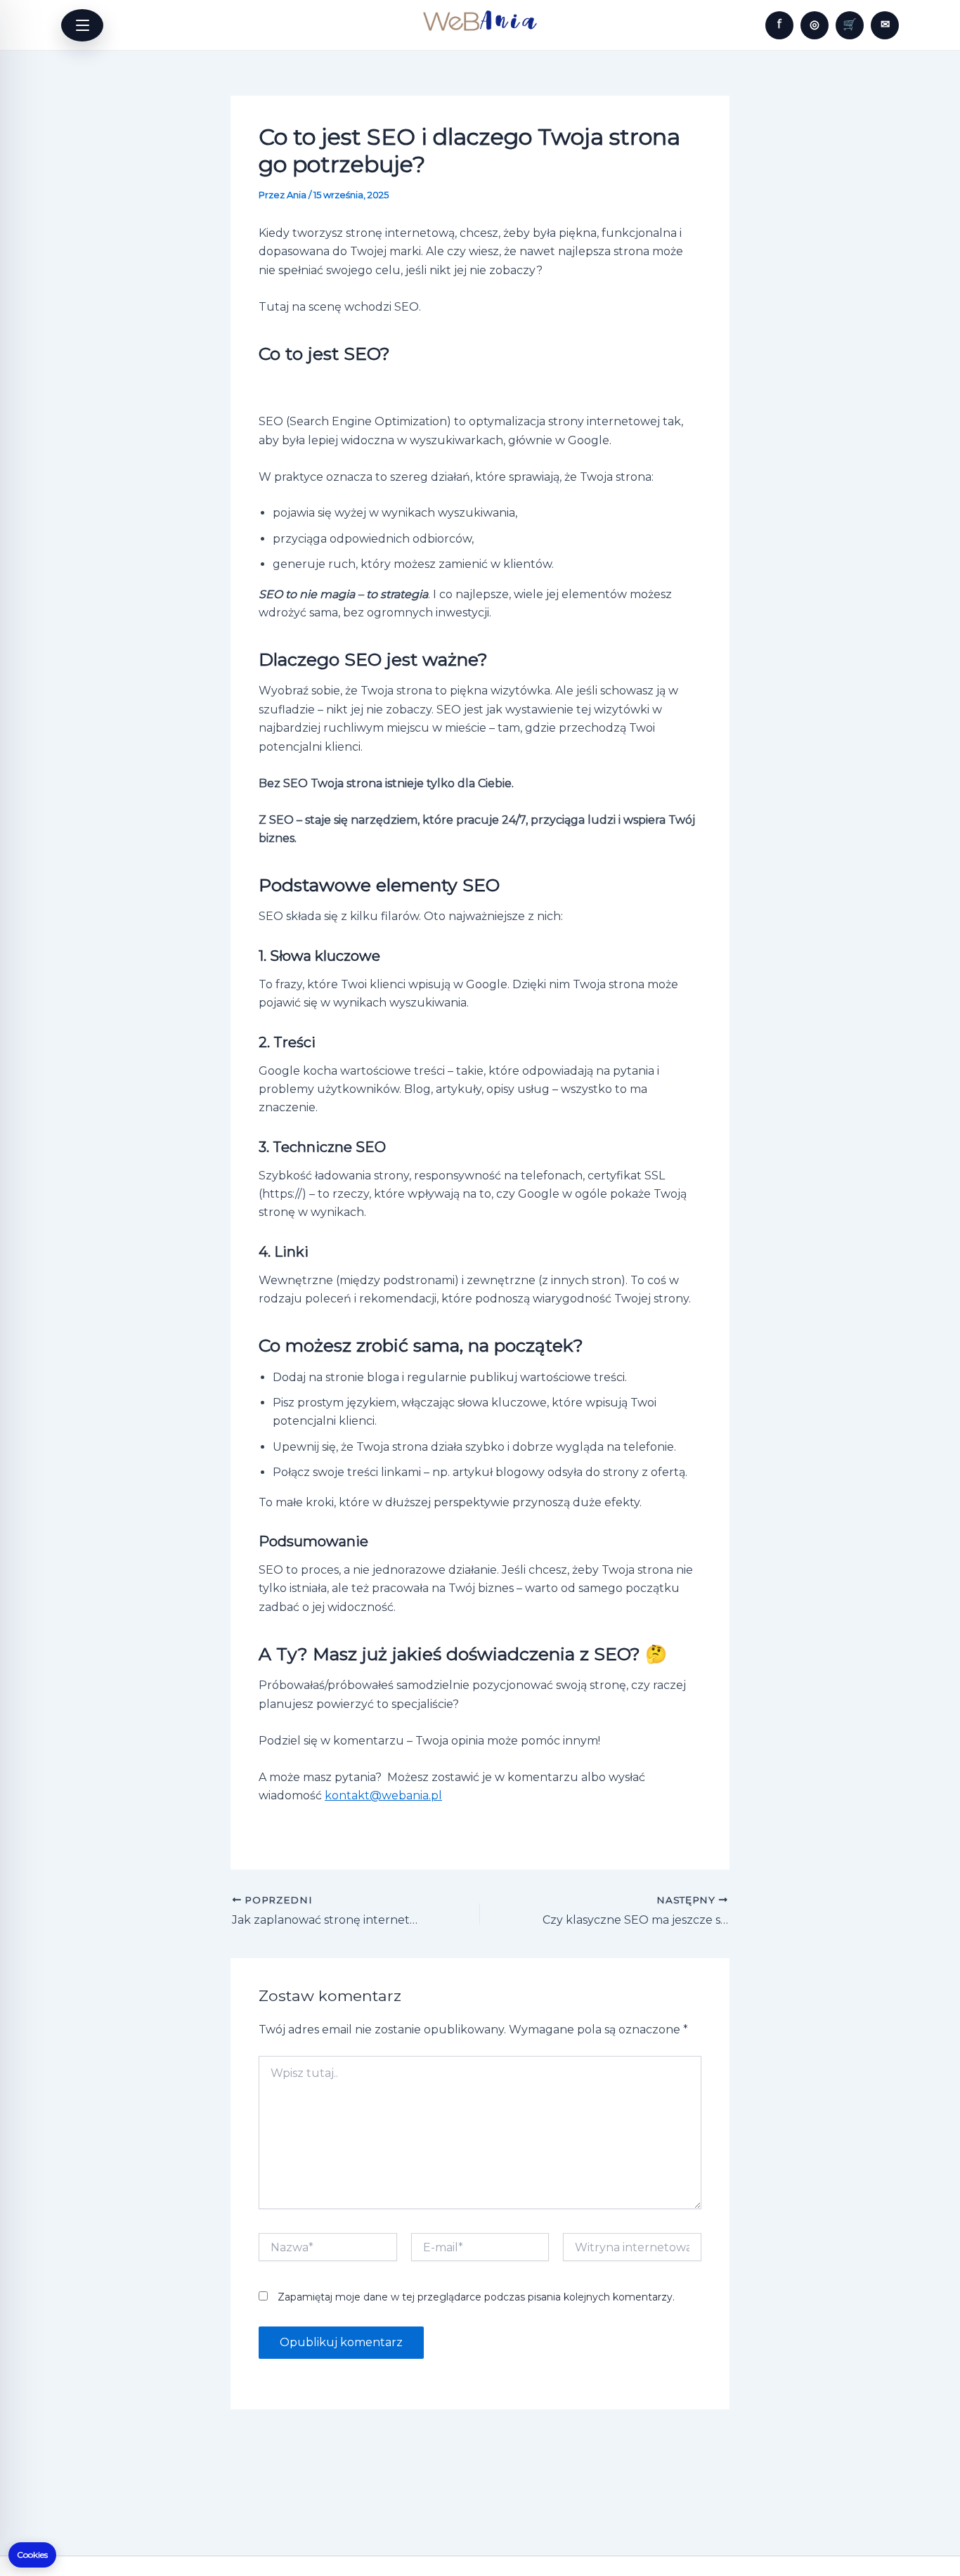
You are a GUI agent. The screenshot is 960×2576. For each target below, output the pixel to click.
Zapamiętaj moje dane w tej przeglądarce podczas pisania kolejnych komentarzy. (476, 2297)
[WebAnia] (480, 21)
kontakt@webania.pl (383, 1795)
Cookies (32, 2555)
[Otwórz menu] (82, 25)
